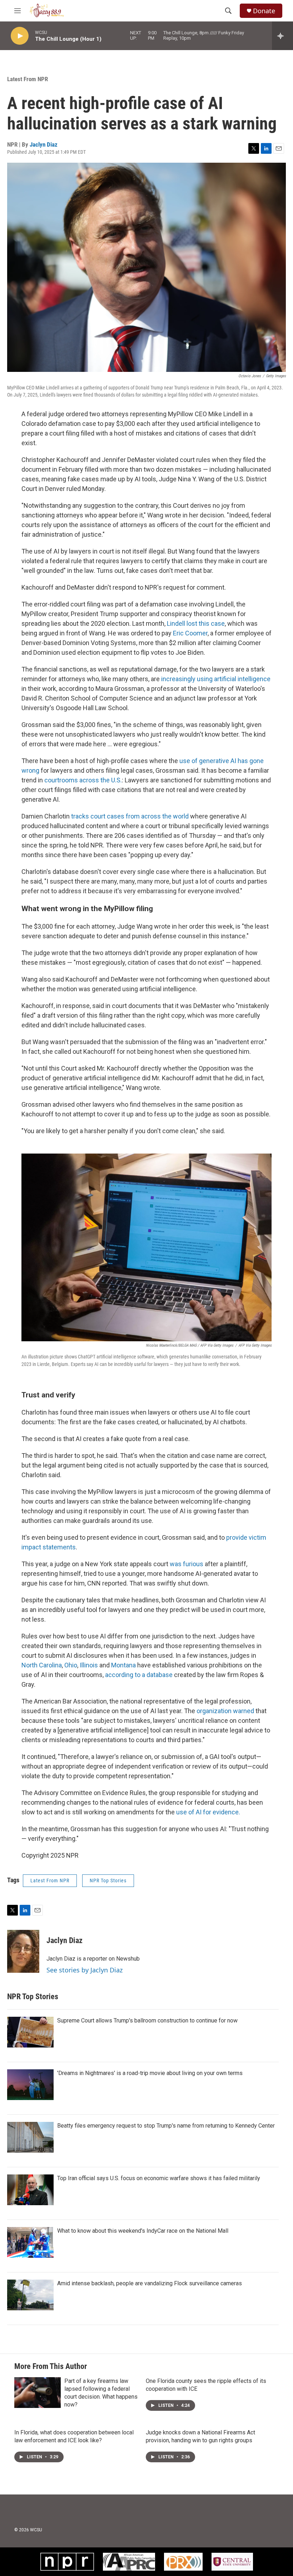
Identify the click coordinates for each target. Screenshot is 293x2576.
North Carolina (42, 1665)
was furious (187, 1564)
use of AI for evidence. (208, 1812)
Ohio (71, 1665)
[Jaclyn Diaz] (23, 1951)
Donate (264, 11)
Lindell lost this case (196, 623)
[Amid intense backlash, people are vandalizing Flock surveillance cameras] (30, 2295)
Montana (123, 1665)
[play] (20, 36)
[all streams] (282, 36)
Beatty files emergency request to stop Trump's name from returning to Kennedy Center (166, 2126)
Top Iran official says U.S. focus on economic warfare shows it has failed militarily (159, 2178)
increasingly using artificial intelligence (216, 679)
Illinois (89, 1665)
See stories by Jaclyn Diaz (85, 1970)
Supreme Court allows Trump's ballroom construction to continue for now (147, 2021)
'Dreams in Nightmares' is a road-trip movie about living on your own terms (150, 2073)
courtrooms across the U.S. (83, 780)
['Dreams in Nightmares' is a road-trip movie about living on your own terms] (30, 2085)
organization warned (225, 1711)
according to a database (139, 1675)
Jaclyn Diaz (44, 144)
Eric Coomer (190, 633)
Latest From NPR (28, 79)
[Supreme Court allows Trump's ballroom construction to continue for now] (30, 2032)
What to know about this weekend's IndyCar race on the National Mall (143, 2231)
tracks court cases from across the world (130, 816)
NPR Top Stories (108, 1881)
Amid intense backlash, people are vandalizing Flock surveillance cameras (150, 2283)
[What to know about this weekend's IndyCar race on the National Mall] (30, 2242)
